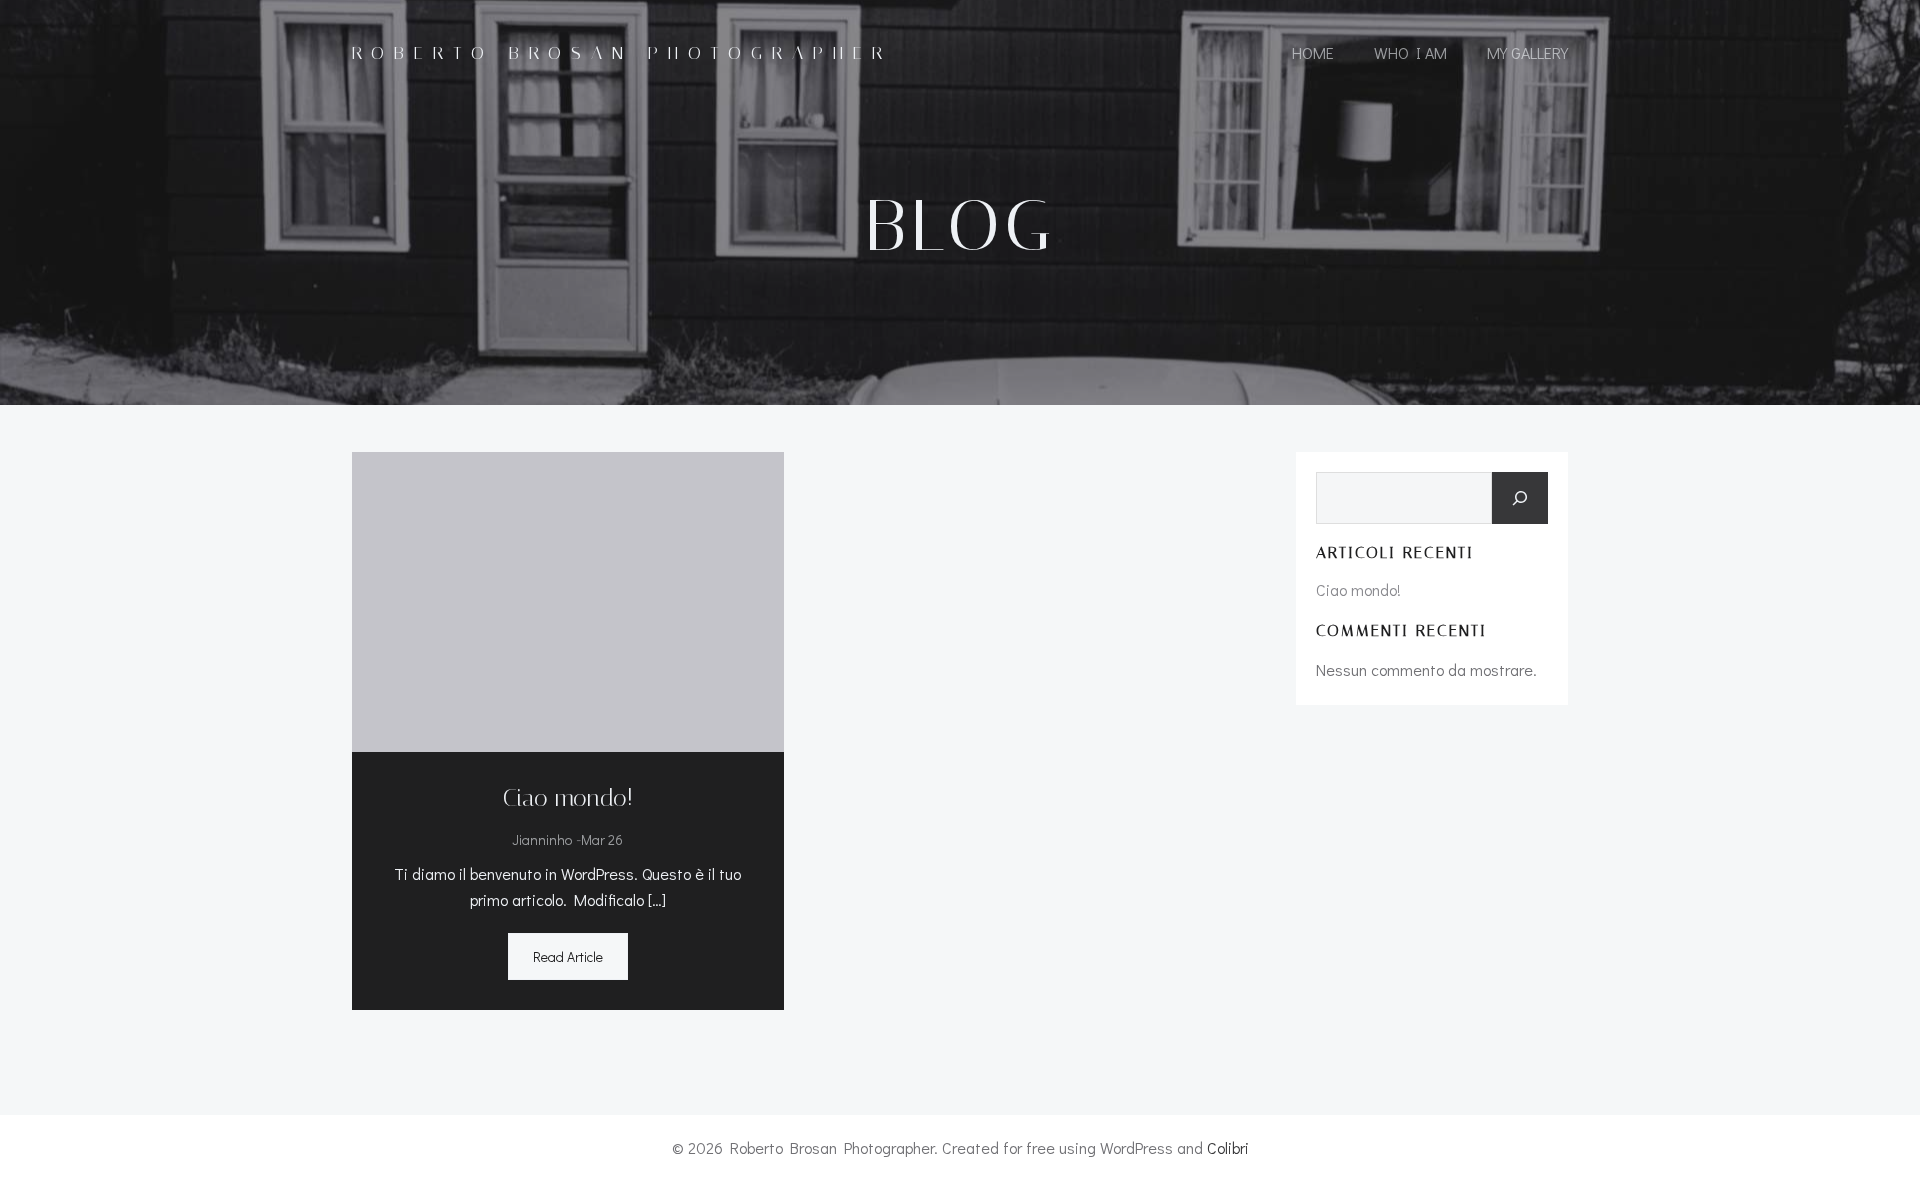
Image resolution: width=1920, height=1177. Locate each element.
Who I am (1410, 52)
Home (1313, 52)
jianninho (542, 839)
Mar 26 (602, 839)
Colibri (1228, 1147)
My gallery (1527, 52)
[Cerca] (1520, 498)
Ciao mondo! (1358, 589)
